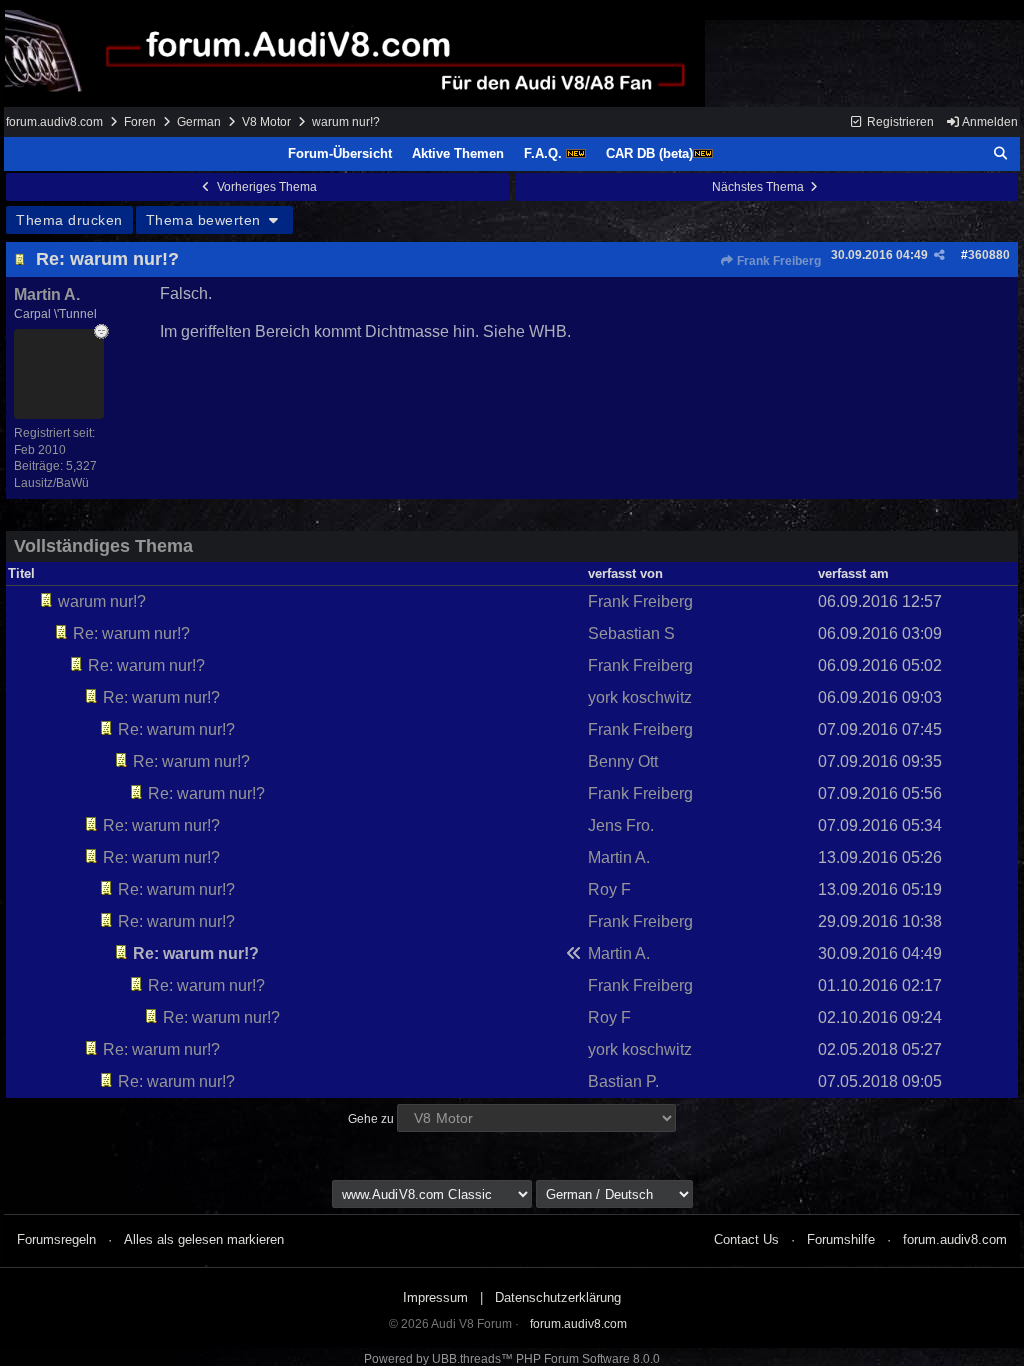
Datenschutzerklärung (558, 1297)
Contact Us (746, 1239)
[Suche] (1001, 154)
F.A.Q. (545, 153)
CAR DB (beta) (649, 153)
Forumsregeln (56, 1239)
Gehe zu (371, 1119)
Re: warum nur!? (107, 259)
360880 (989, 255)
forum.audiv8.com (54, 122)
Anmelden (989, 122)
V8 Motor (266, 122)
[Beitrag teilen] (939, 255)
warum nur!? (102, 601)
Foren (140, 122)
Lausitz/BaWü (51, 483)
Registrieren (899, 122)
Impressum (435, 1297)
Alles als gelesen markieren (204, 1239)
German (199, 122)
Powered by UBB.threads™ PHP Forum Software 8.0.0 (512, 1359)
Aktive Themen (458, 153)
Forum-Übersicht (340, 153)
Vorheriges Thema (265, 187)
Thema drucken (69, 220)
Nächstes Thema (759, 187)
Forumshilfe (841, 1239)
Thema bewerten (206, 220)
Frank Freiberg (777, 261)
